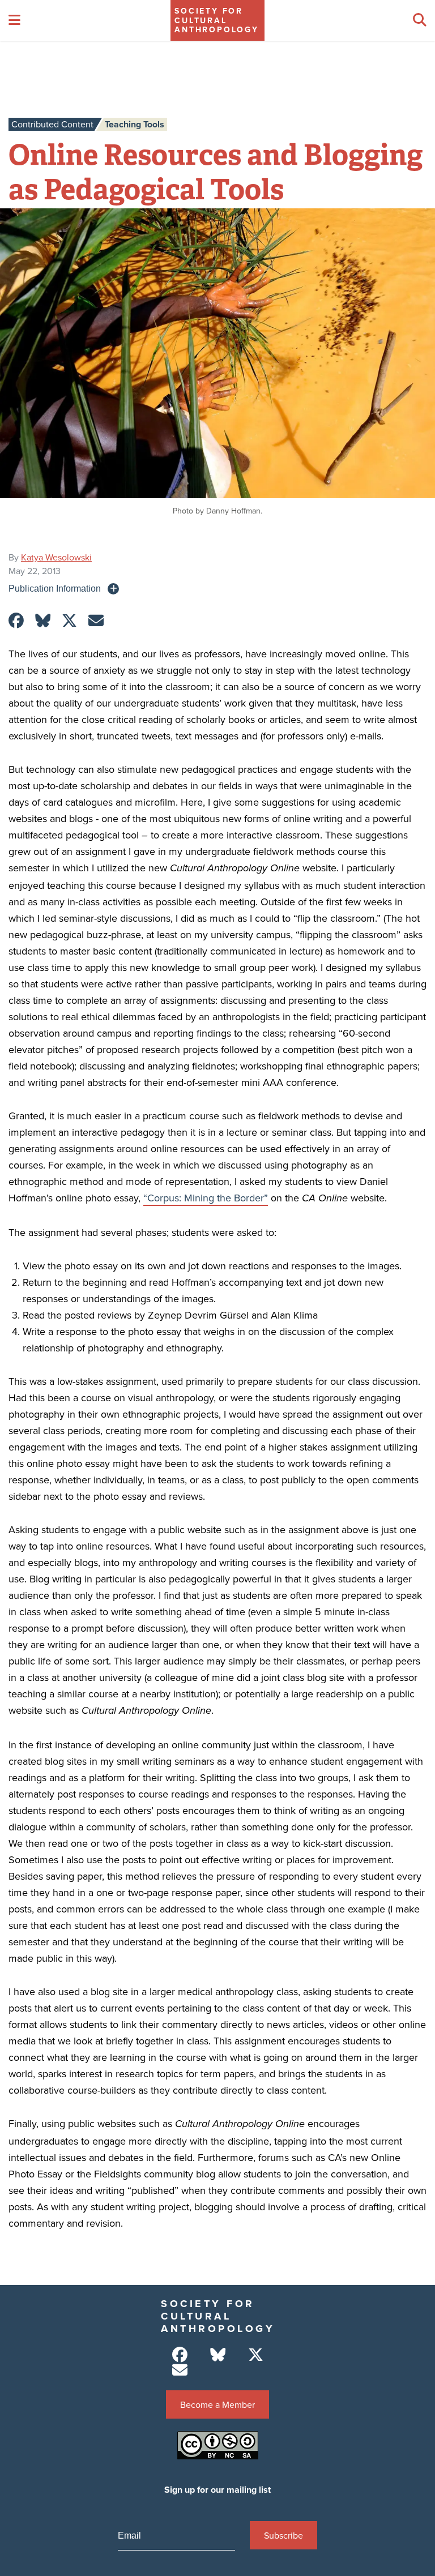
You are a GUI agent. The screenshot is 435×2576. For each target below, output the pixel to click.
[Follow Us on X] (256, 2355)
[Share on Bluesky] (43, 621)
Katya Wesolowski (56, 557)
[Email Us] (180, 2370)
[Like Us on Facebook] (180, 2355)
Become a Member (217, 2404)
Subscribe (283, 2535)
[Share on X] (69, 621)
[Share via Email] (96, 621)
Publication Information (55, 588)
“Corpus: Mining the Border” (206, 1198)
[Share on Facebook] (16, 621)
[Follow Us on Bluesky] (218, 2355)
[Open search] (420, 20)
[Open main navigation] (14, 20)
